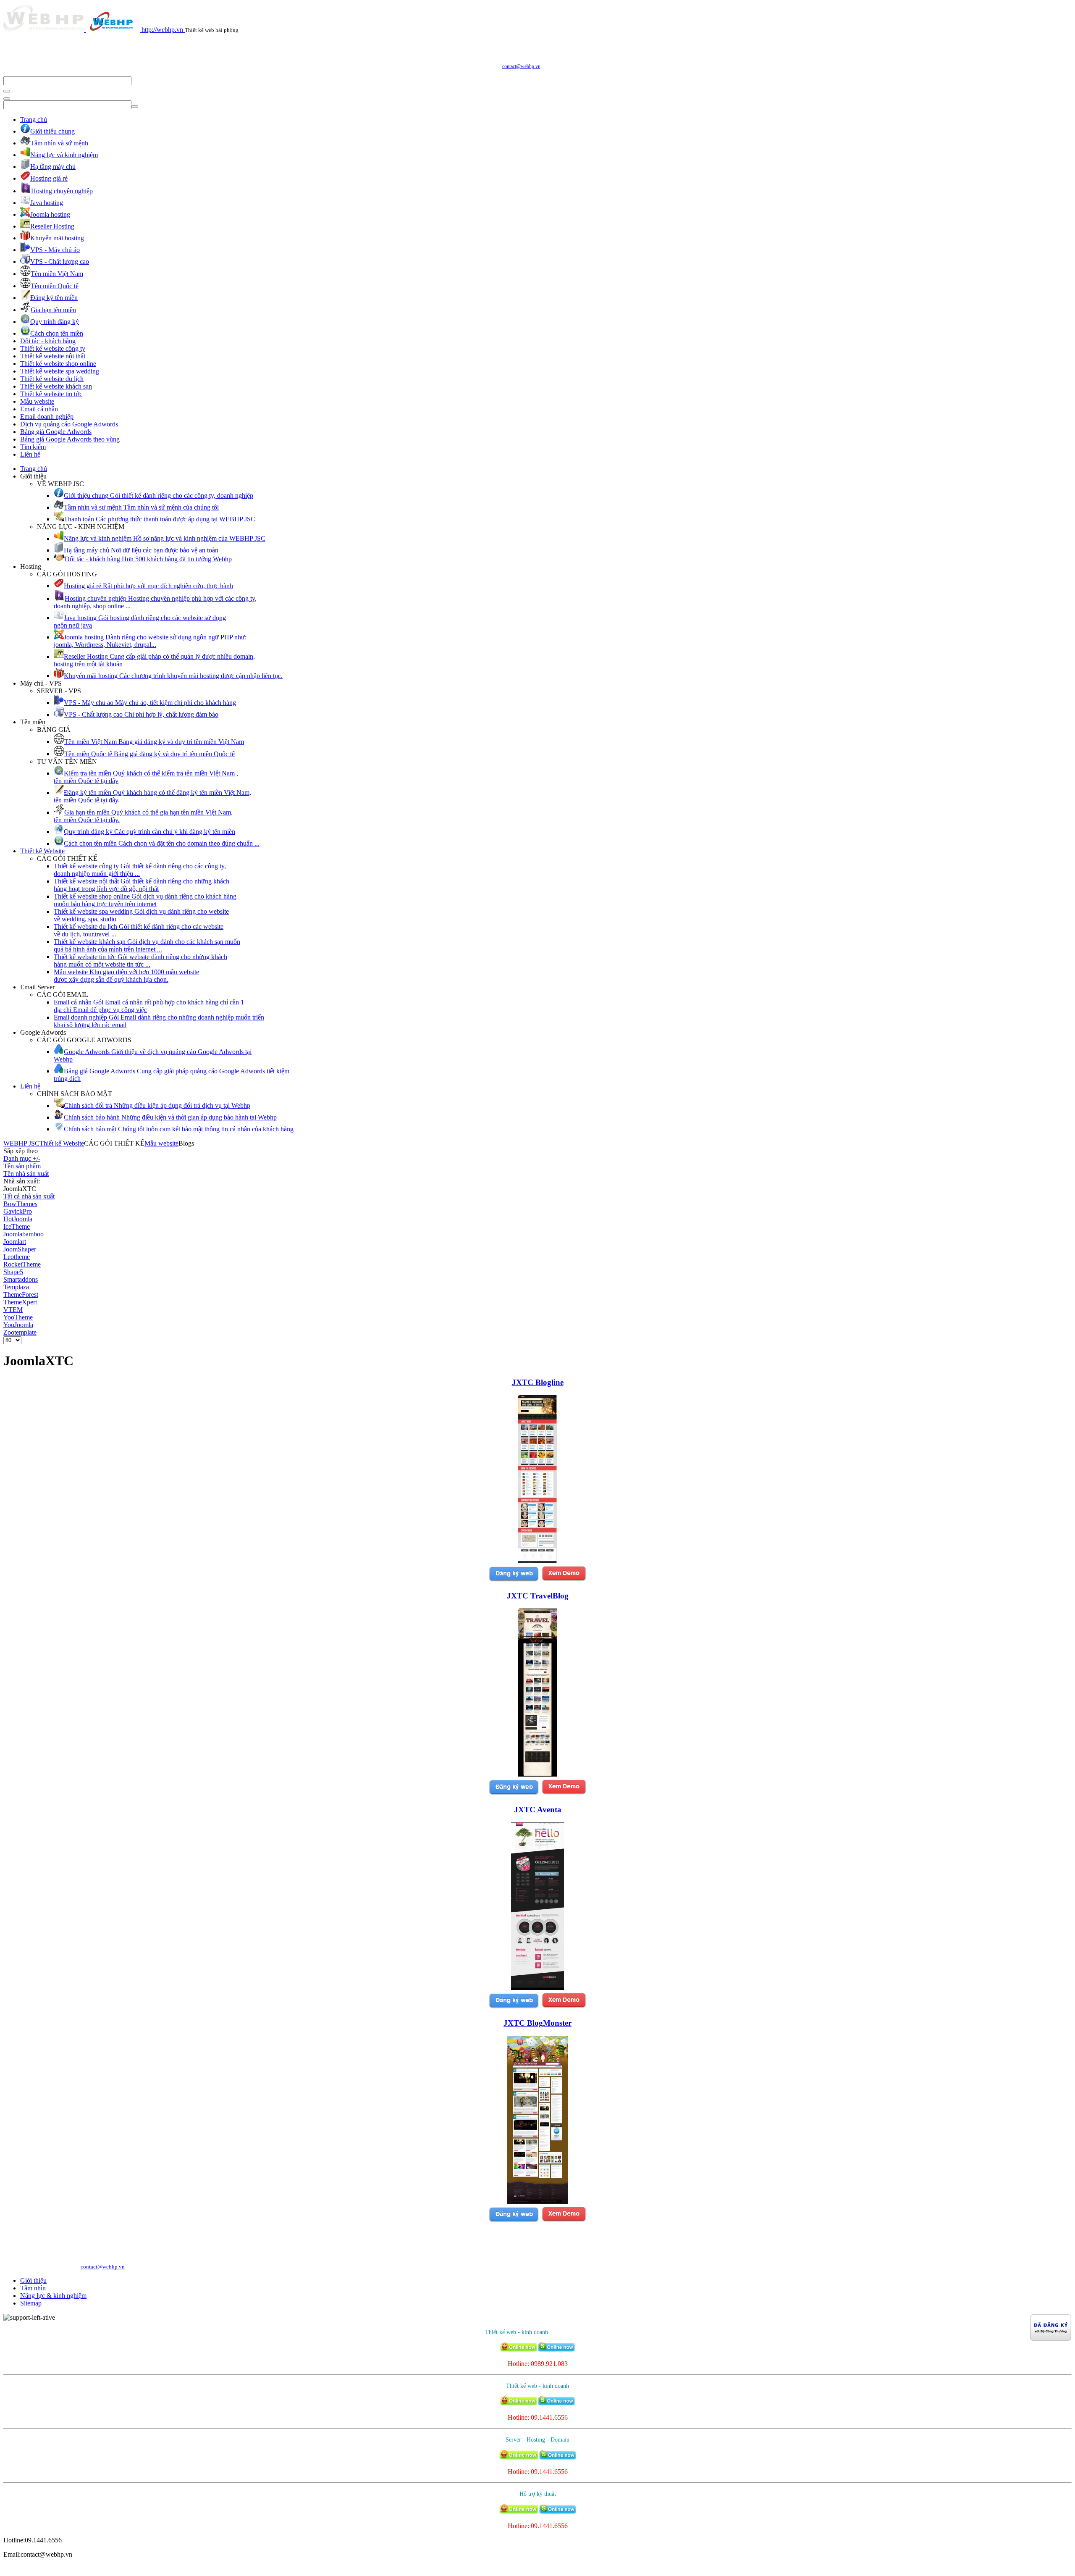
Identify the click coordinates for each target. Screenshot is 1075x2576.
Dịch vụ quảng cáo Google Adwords (69, 424)
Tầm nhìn (33, 2288)
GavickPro (18, 1211)
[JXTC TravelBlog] (537, 1774)
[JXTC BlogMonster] (537, 2201)
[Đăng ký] (514, 1580)
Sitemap (31, 2303)
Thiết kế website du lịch (52, 379)
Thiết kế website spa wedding (60, 371)
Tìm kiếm (33, 447)
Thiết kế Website (42, 851)
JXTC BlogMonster (537, 2023)
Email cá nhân (39, 409)
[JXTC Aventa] (537, 1988)
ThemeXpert (20, 1302)
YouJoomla (18, 1325)
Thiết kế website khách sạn (56, 386)
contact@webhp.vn (521, 66)
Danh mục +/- (22, 1158)
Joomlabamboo (24, 1234)
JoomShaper (20, 1249)
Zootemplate (20, 1332)
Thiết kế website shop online (58, 364)
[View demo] (564, 1580)
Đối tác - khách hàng (48, 341)
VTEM (13, 1310)
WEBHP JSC (21, 1143)
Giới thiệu (33, 2280)
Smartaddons (21, 1279)
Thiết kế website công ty (53, 348)
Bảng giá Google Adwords (56, 432)
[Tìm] (7, 91)
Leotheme (17, 1257)
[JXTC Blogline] (537, 1561)
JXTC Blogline (538, 1382)
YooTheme (18, 1317)
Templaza (16, 1287)
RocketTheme (22, 1264)
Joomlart (15, 1242)
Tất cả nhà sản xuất (29, 1196)
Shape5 (13, 1272)
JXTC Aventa (538, 1810)
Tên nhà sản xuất (26, 1174)
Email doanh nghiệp (47, 417)
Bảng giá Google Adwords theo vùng (70, 439)
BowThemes (20, 1204)
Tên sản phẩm (22, 1166)
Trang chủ (34, 120)
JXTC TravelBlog (538, 1596)
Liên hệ (30, 454)
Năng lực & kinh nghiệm (53, 2296)
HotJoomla (18, 1219)
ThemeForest (21, 1295)
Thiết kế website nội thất (53, 356)
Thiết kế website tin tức (51, 394)
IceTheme (17, 1226)
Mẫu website (37, 401)
